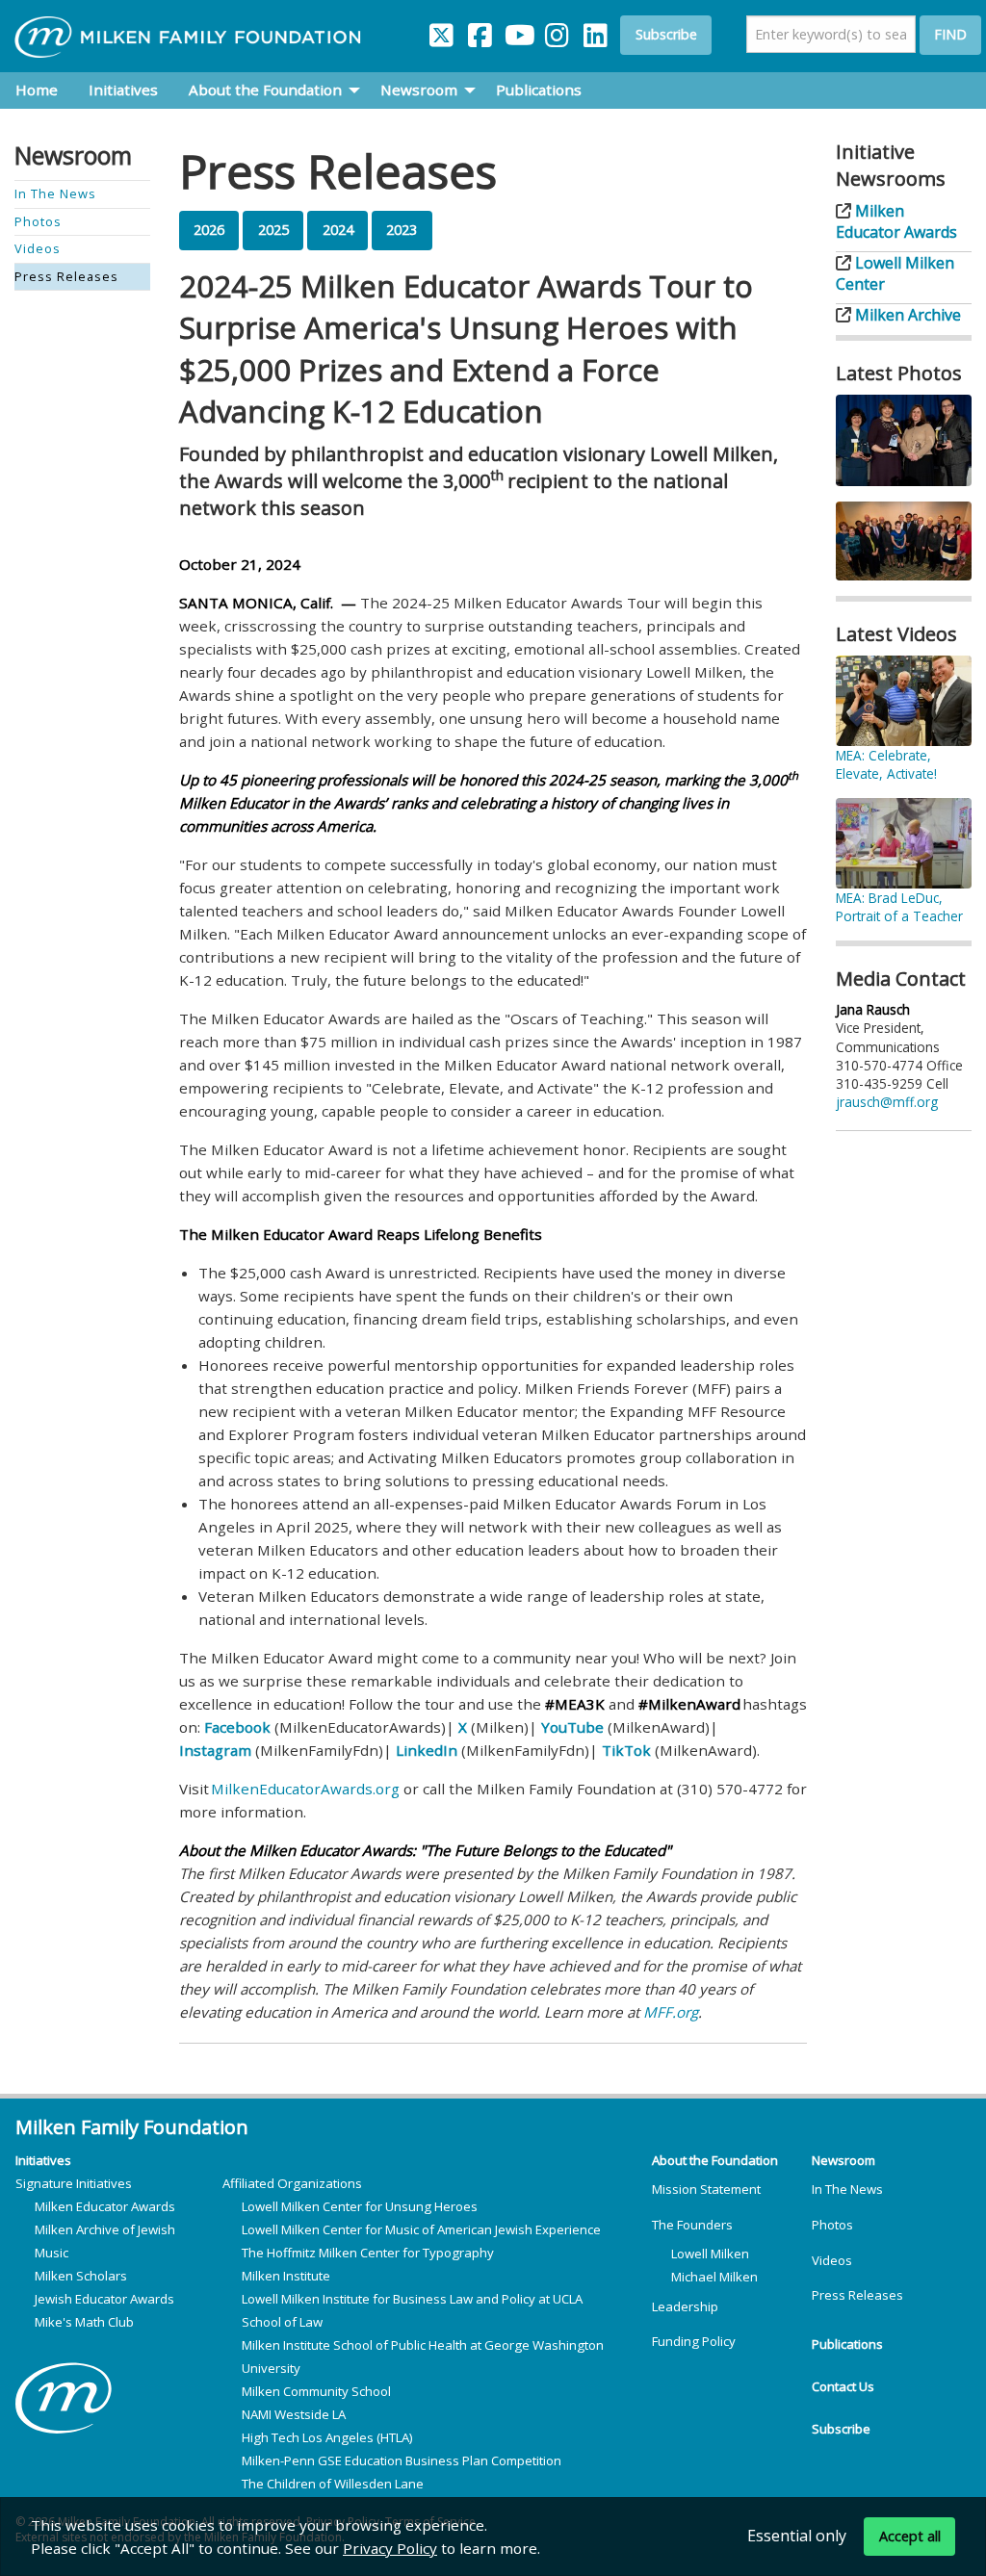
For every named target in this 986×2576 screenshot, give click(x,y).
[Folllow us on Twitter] (441, 31)
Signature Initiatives (74, 2183)
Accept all (910, 2536)
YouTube (572, 1727)
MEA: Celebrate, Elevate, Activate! (886, 764)
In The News (847, 2189)
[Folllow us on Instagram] (557, 31)
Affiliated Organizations (292, 2183)
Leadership (685, 2306)
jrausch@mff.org (887, 1102)
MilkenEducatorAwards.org (305, 1789)
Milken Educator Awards (896, 221)
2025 (273, 230)
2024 (338, 230)
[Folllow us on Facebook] (480, 31)
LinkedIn (427, 1750)
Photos (832, 2225)
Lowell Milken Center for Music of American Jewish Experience (421, 2229)
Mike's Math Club (84, 2322)
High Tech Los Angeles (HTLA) (327, 2437)
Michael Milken (714, 2277)
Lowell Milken (710, 2254)
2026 (209, 230)
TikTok (626, 1750)
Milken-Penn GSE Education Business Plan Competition (402, 2460)
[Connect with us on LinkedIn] (595, 31)
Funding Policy (694, 2341)
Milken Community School (316, 2391)
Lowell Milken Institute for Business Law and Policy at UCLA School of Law (412, 2310)
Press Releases (857, 2295)
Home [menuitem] (37, 90)
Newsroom (843, 2160)
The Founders (692, 2225)
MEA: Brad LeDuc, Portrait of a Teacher (899, 907)
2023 (402, 230)
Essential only (797, 2535)
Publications (847, 2344)
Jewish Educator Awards (104, 2299)
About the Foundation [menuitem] (265, 90)
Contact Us (843, 2386)
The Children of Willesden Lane (333, 2484)
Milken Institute (286, 2276)
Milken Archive (906, 315)
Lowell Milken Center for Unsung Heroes (360, 2206)
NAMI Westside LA (294, 2414)
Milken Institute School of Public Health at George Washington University (423, 2357)
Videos (832, 2260)
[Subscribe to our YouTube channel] (518, 31)
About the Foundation (715, 2160)
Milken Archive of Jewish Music (105, 2241)
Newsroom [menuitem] (419, 90)
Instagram (215, 1750)
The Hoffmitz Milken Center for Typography (368, 2253)
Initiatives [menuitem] (123, 90)
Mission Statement (706, 2189)
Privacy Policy (390, 2548)
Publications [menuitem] (539, 90)
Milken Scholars (81, 2276)
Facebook (237, 1727)
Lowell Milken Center (895, 273)
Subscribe (666, 34)
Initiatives (43, 2160)
